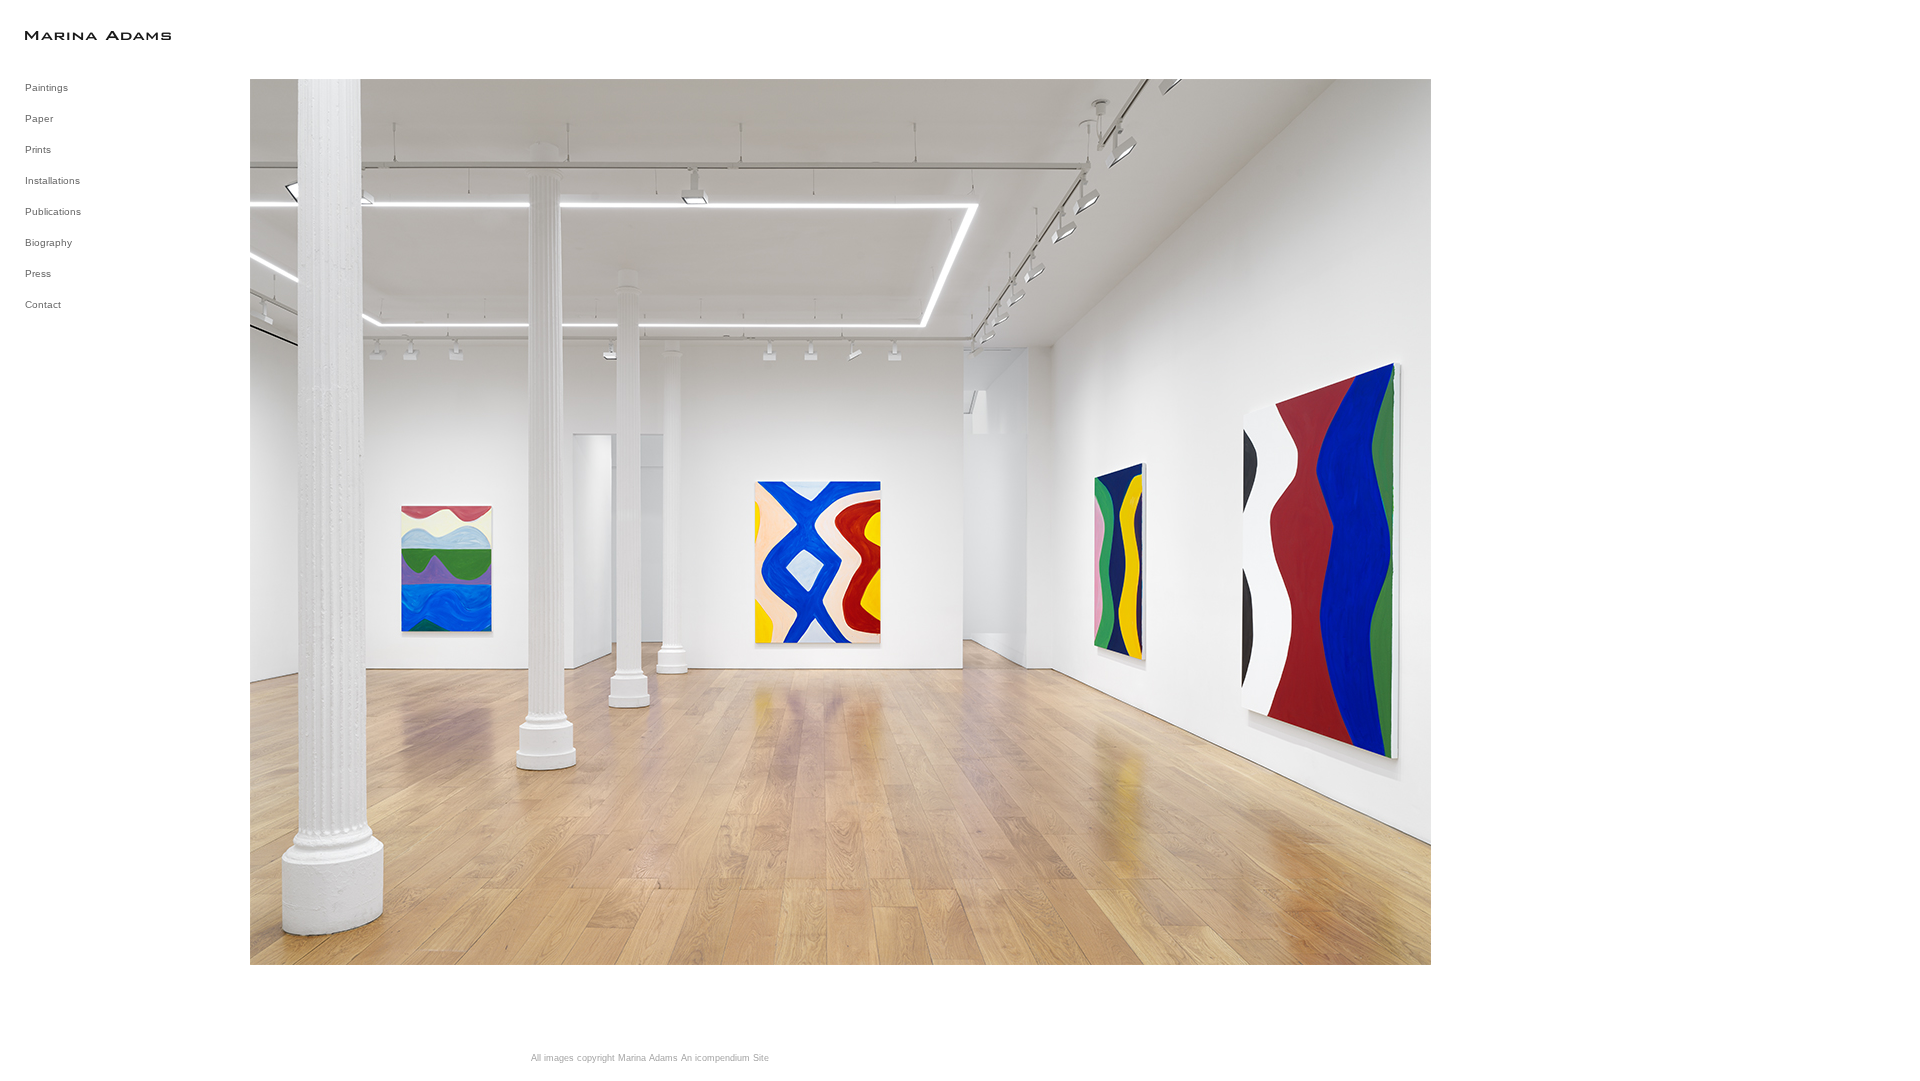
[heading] (75, 34)
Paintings (46, 87)
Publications (53, 211)
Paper (39, 118)
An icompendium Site (725, 1058)
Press (38, 273)
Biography (48, 242)
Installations (52, 180)
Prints (38, 149)
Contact (43, 304)
